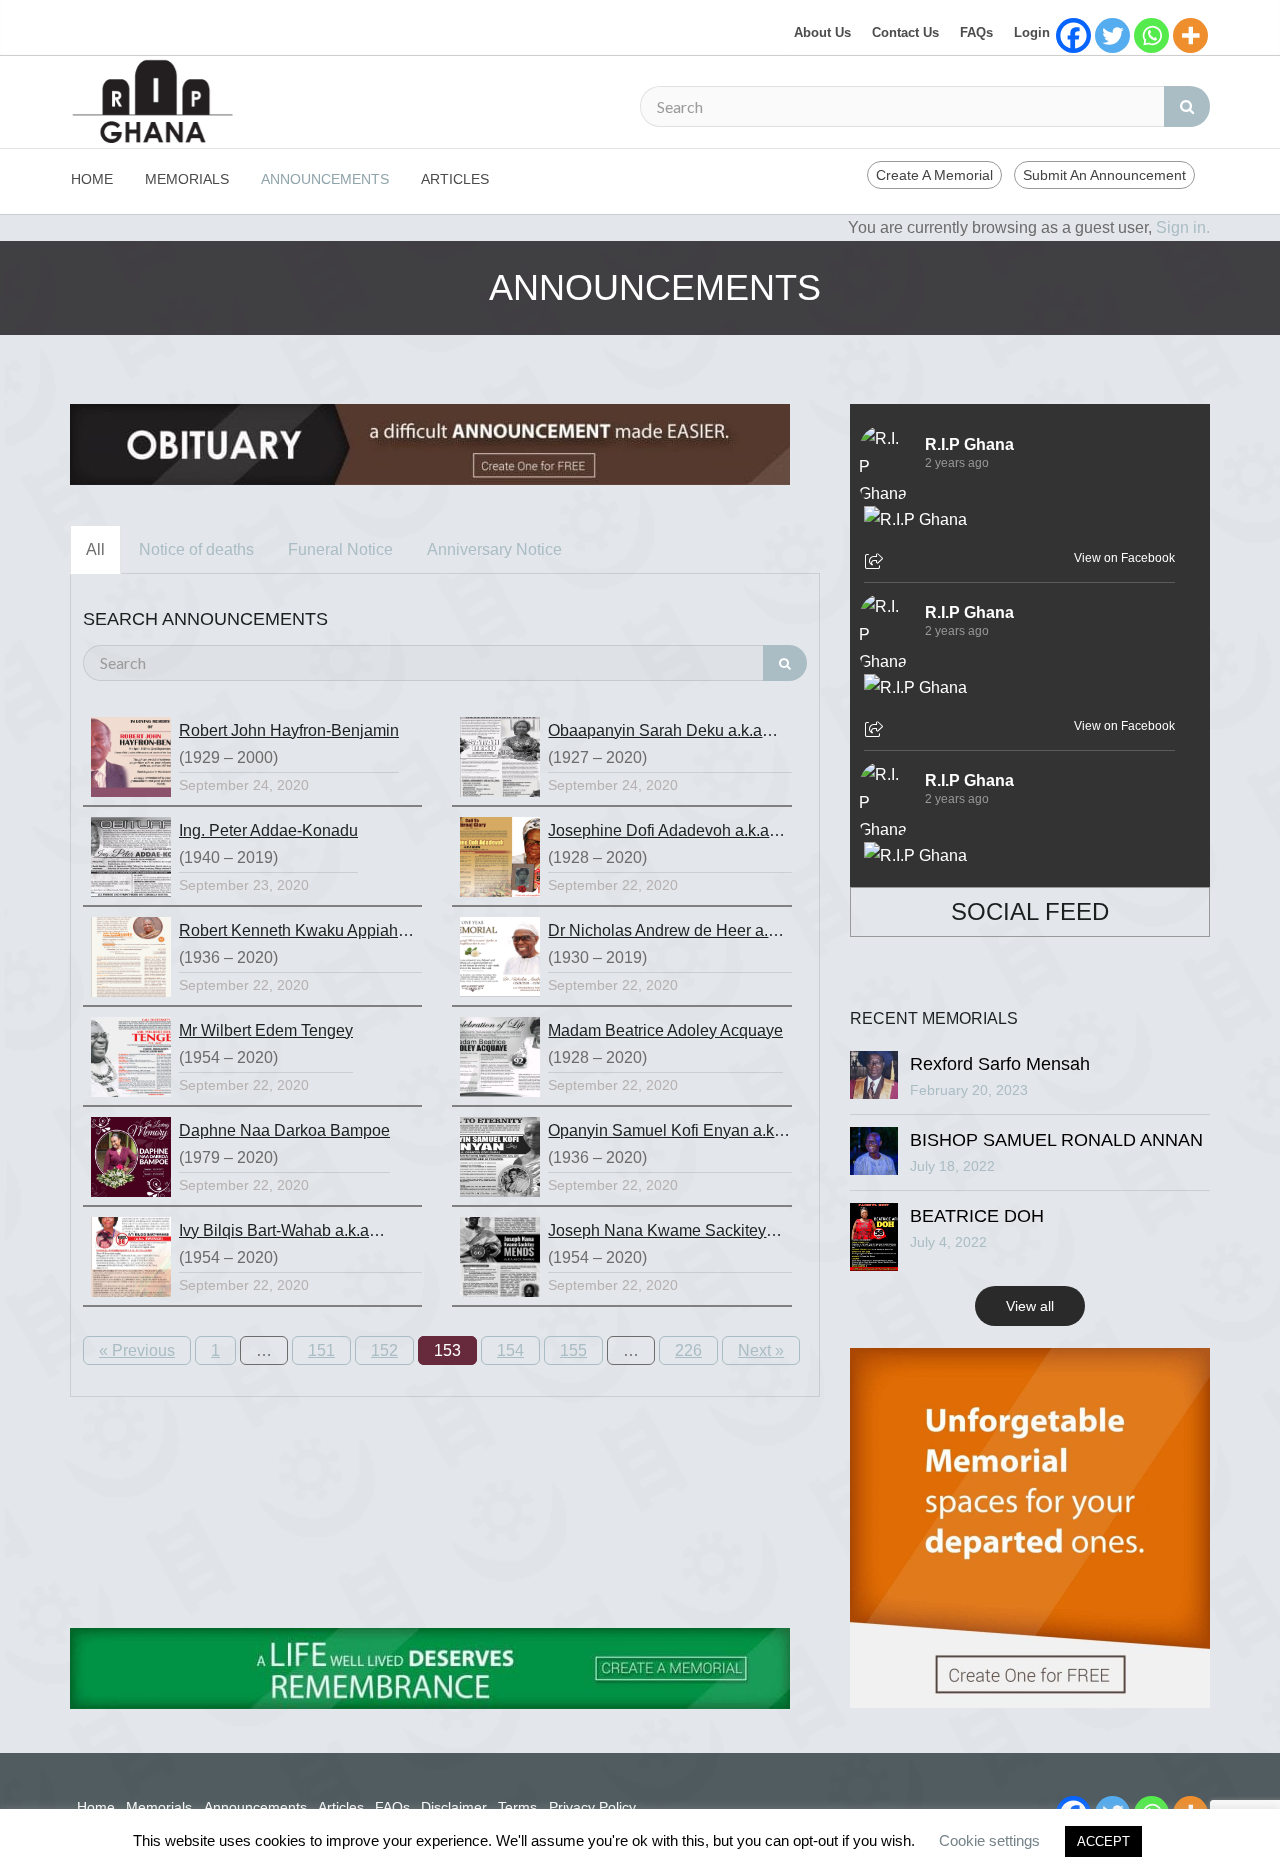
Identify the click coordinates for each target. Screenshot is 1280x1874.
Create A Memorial (934, 175)
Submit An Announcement (1104, 175)
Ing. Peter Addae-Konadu (268, 830)
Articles (455, 179)
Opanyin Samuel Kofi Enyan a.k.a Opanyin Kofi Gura (667, 1133)
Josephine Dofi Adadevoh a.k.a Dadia (658, 833)
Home (92, 179)
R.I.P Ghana (969, 444)
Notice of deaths (196, 549)
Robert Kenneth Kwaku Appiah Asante (288, 933)
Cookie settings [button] (989, 1840)
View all (1030, 1306)
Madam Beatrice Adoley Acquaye (665, 1030)
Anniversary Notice (494, 549)
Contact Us (905, 32)
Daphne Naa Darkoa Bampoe (284, 1130)
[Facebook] (1073, 35)
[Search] (1187, 106)
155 (573, 1350)
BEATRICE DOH (977, 1216)
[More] (1190, 35)
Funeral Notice (340, 549)
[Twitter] (1112, 35)
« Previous (137, 1350)
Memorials (187, 179)
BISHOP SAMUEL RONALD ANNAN (1056, 1140)
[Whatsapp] (1151, 35)
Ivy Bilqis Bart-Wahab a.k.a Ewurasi (274, 1233)
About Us (822, 32)
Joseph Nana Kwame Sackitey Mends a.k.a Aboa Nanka (657, 1233)
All (95, 549)
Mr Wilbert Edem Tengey (266, 1030)
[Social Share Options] (876, 563)
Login (1032, 32)
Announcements (325, 179)
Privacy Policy (592, 1807)
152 (384, 1350)
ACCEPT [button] (1103, 1841)
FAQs (976, 32)
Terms (517, 1807)
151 (321, 1350)
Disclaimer (454, 1807)
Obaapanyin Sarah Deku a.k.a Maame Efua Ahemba (655, 733)
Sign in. (1183, 227)
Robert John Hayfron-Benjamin (289, 730)
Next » (761, 1350)
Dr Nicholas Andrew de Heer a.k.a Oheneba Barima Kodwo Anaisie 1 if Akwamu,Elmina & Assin (668, 933)
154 (510, 1350)
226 (688, 1350)
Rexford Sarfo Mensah (1000, 1064)
